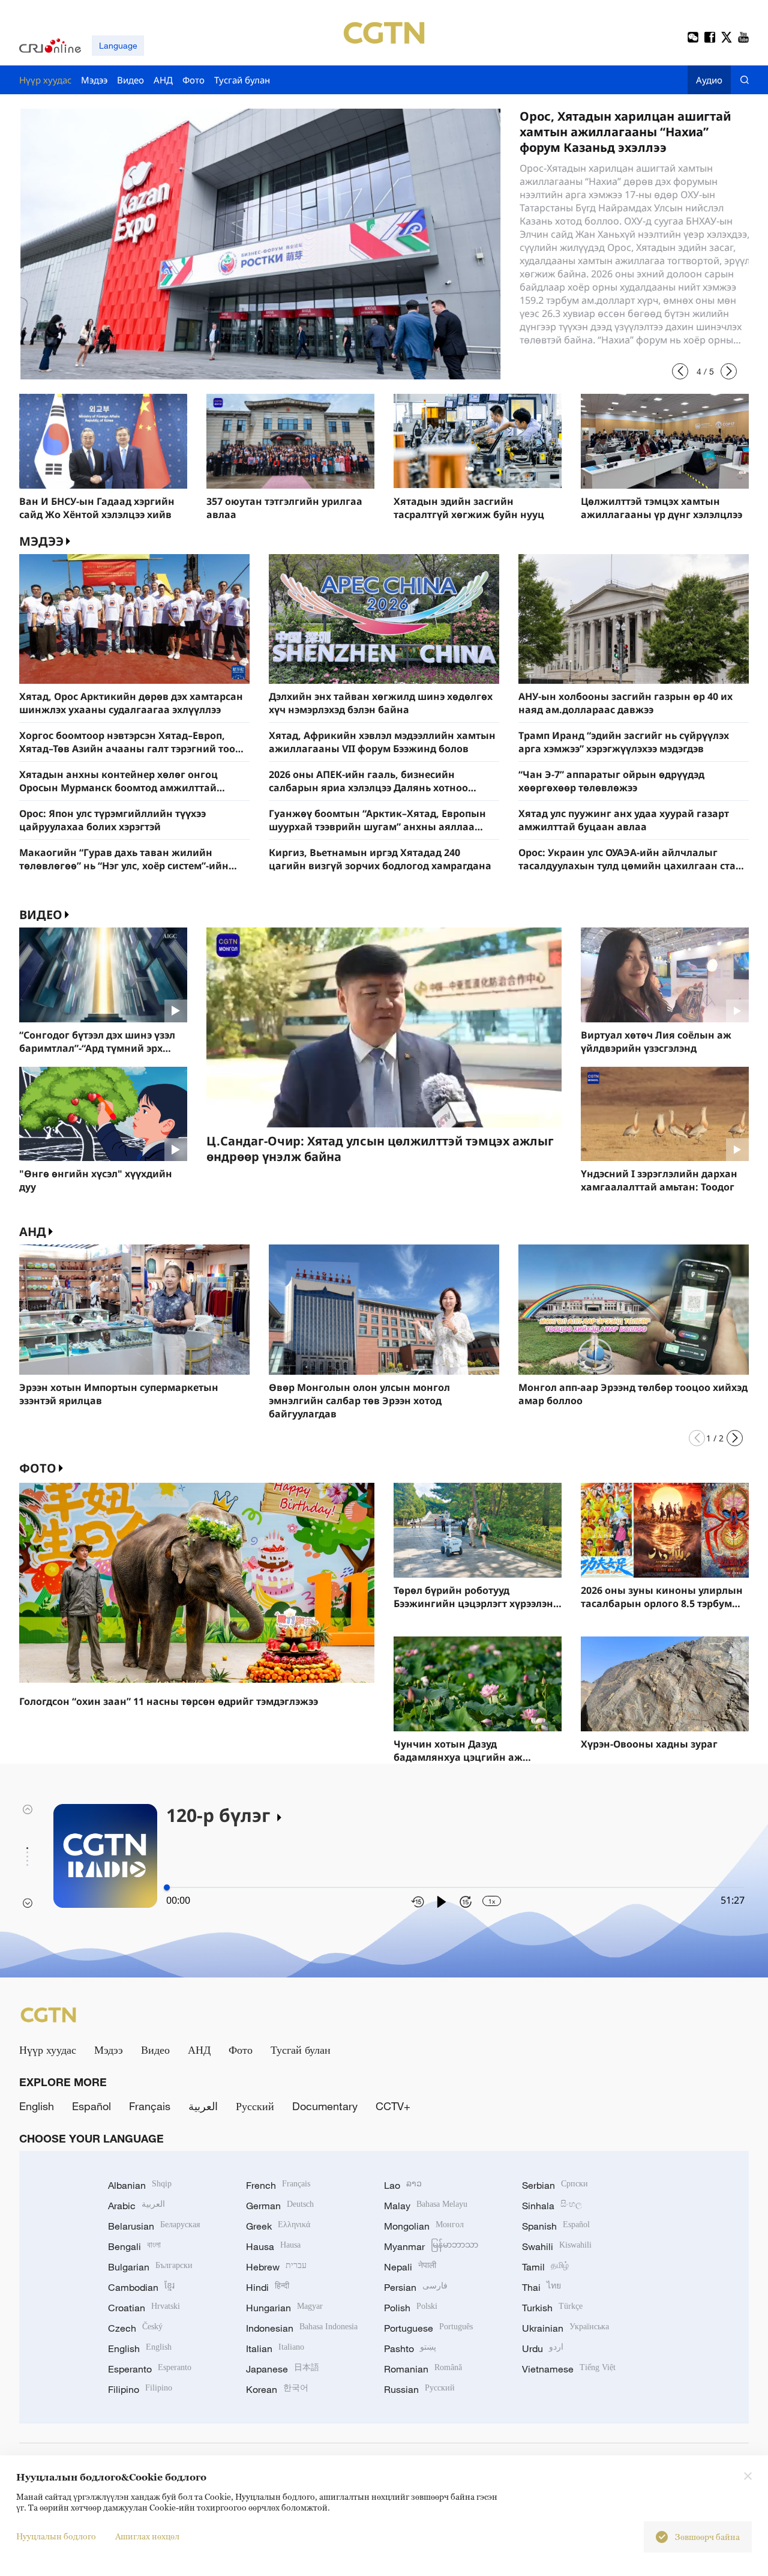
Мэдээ (109, 2050)
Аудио (709, 80)
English (37, 2106)
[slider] (167, 1887)
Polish (411, 2308)
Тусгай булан (301, 2050)
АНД (33, 1232)
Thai (541, 2287)
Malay (426, 2206)
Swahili (557, 2246)
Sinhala (552, 2206)
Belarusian (154, 2226)
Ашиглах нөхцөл (147, 2536)
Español (91, 2106)
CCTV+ (393, 2106)
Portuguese (428, 2328)
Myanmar (431, 2246)
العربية (203, 2106)
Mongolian (424, 2226)
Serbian (555, 2185)
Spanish (556, 2226)
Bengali (134, 2246)
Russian (419, 2389)
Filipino (140, 2389)
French (278, 2185)
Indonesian (302, 2328)
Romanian (423, 2369)
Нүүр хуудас (48, 2050)
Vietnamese (569, 2369)
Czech (135, 2328)
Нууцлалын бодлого (56, 2536)
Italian (275, 2348)
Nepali (410, 2267)
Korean (277, 2389)
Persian (416, 2287)
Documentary (325, 2106)
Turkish (552, 2308)
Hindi (268, 2287)
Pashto (410, 2348)
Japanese (283, 2369)
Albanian (140, 2185)
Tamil (545, 2267)
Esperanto (150, 2369)
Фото (38, 1468)
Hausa (273, 2246)
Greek (278, 2226)
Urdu (543, 2348)
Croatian (144, 2308)
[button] (680, 371)
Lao (403, 2185)
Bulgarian (150, 2267)
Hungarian (284, 2308)
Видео (41, 915)
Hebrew (276, 2267)
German (280, 2206)
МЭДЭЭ (41, 541)
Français (150, 2106)
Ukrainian (565, 2328)
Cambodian (141, 2287)
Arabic (136, 2206)
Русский (255, 2106)
